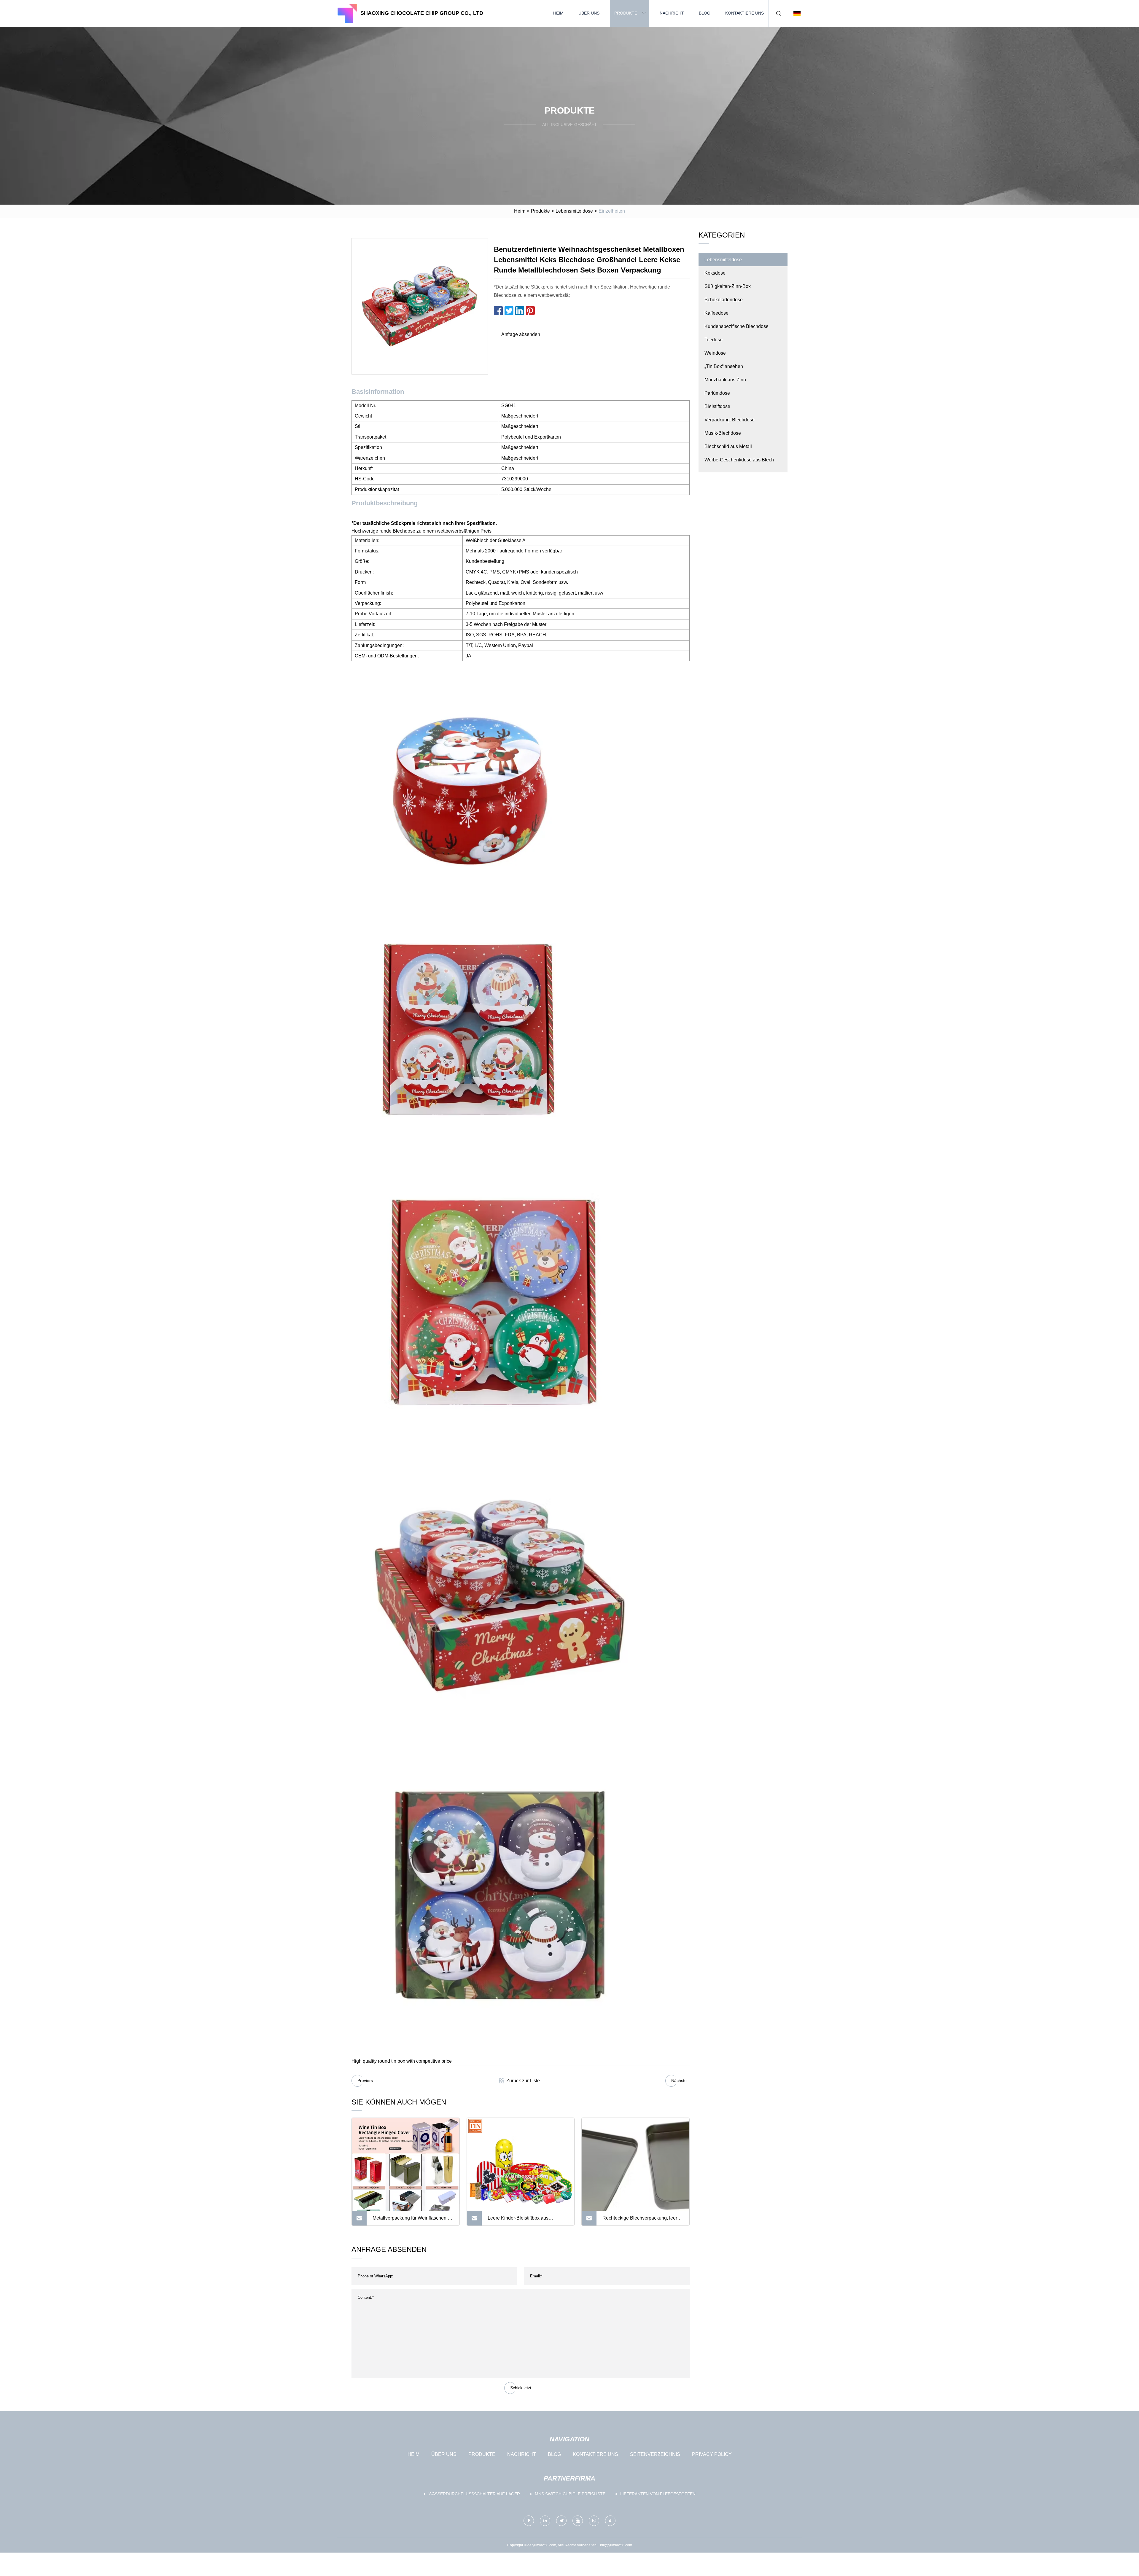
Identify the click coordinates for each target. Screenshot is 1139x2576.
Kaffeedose (716, 313)
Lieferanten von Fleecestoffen (658, 2494)
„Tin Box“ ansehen (724, 366)
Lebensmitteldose (574, 211)
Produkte (626, 13)
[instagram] (594, 2521)
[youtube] (578, 2521)
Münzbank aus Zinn (725, 380)
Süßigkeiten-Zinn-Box (728, 286)
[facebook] (529, 2521)
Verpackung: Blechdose (730, 420)
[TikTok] (610, 2521)
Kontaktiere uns (745, 13)
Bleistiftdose (717, 406)
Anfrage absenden (521, 334)
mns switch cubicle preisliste (570, 2494)
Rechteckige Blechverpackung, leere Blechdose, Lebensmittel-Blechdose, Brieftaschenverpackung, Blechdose (641, 2220)
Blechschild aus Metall (728, 446)
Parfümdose (717, 393)
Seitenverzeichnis (655, 2454)
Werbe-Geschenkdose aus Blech (739, 460)
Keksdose (715, 273)
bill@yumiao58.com (616, 2545)
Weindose (715, 353)
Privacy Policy (712, 2454)
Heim (558, 13)
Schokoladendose (724, 300)
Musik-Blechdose (723, 433)
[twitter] (561, 2521)
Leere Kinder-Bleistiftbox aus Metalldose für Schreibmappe (518, 2220)
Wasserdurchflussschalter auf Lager (474, 2494)
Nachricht (672, 13)
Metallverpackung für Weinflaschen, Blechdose (410, 2220)
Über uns (589, 13)
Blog (705, 13)
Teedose (714, 340)
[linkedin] (545, 2521)
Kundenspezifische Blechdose (736, 326)
